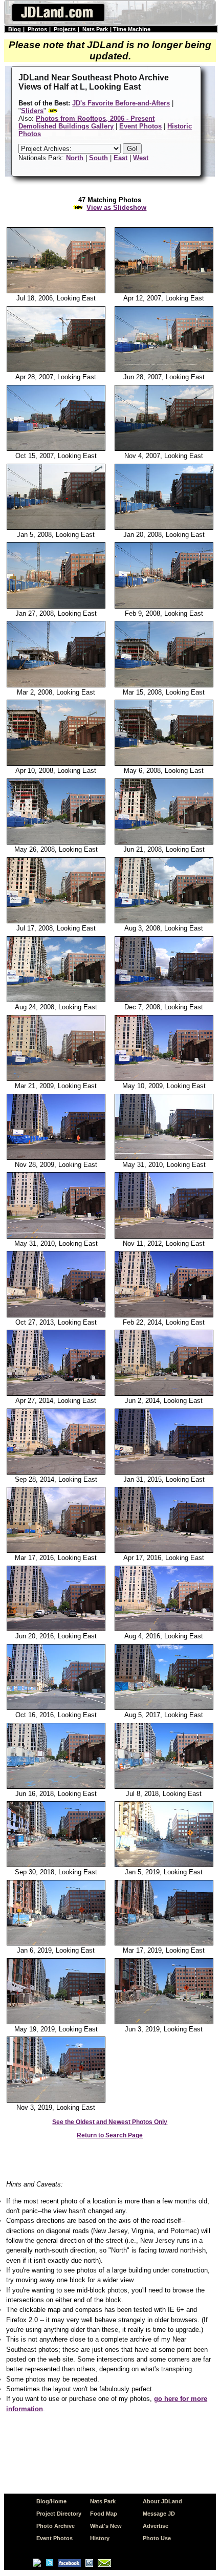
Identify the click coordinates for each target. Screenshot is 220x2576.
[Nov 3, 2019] (56, 2101)
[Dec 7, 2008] (164, 1000)
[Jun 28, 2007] (164, 370)
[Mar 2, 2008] (56, 685)
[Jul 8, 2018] (164, 1787)
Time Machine (132, 29)
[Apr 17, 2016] (164, 1551)
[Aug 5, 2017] (164, 1708)
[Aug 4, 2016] (164, 1629)
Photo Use (157, 2538)
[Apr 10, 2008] (56, 764)
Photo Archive (56, 2526)
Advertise (156, 2526)
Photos (37, 29)
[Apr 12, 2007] (164, 291)
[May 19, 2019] (56, 2022)
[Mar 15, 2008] (164, 685)
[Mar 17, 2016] (56, 1551)
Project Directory (59, 2514)
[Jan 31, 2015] (164, 1473)
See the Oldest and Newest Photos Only (110, 2122)
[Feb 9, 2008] (164, 607)
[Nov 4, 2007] (164, 449)
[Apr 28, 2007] (56, 370)
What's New (106, 2526)
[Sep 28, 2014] (56, 1473)
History (100, 2538)
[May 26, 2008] (56, 842)
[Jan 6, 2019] (56, 1943)
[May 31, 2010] (164, 1158)
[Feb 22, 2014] (164, 1315)
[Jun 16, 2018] (56, 1787)
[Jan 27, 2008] (56, 607)
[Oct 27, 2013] (56, 1315)
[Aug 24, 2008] (56, 1000)
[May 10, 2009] (164, 1079)
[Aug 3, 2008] (164, 921)
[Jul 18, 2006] (56, 291)
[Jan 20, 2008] (164, 528)
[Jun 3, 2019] (164, 2022)
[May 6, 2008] (164, 764)
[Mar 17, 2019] (164, 1943)
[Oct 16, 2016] (56, 1708)
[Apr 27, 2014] (56, 1394)
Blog (15, 29)
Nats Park (95, 29)
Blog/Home (51, 2501)
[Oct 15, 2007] (56, 449)
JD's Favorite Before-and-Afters (121, 103)
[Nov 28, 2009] (56, 1158)
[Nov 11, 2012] (164, 1237)
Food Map (104, 2514)
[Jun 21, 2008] (164, 842)
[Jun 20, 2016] (56, 1629)
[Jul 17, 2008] (56, 921)
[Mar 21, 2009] (56, 1079)
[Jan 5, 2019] (164, 1865)
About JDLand (162, 2501)
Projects (65, 29)
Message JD (159, 2514)
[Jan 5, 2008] (56, 528)
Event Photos (54, 2538)
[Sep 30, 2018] (56, 1865)
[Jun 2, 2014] (164, 1394)
